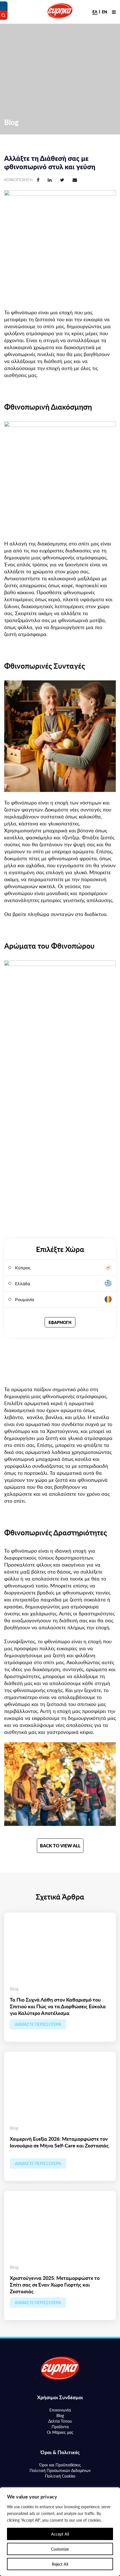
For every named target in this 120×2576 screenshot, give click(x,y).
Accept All (60, 2534)
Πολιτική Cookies (60, 2476)
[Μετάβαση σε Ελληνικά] (95, 12)
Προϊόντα (60, 2427)
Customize (60, 2549)
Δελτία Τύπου (60, 2421)
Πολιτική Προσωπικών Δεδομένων (60, 2470)
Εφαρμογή (60, 1322)
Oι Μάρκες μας (60, 2432)
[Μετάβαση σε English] (105, 12)
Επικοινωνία (60, 2410)
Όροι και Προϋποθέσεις (60, 2465)
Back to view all (60, 1846)
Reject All (60, 2564)
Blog (60, 2415)
